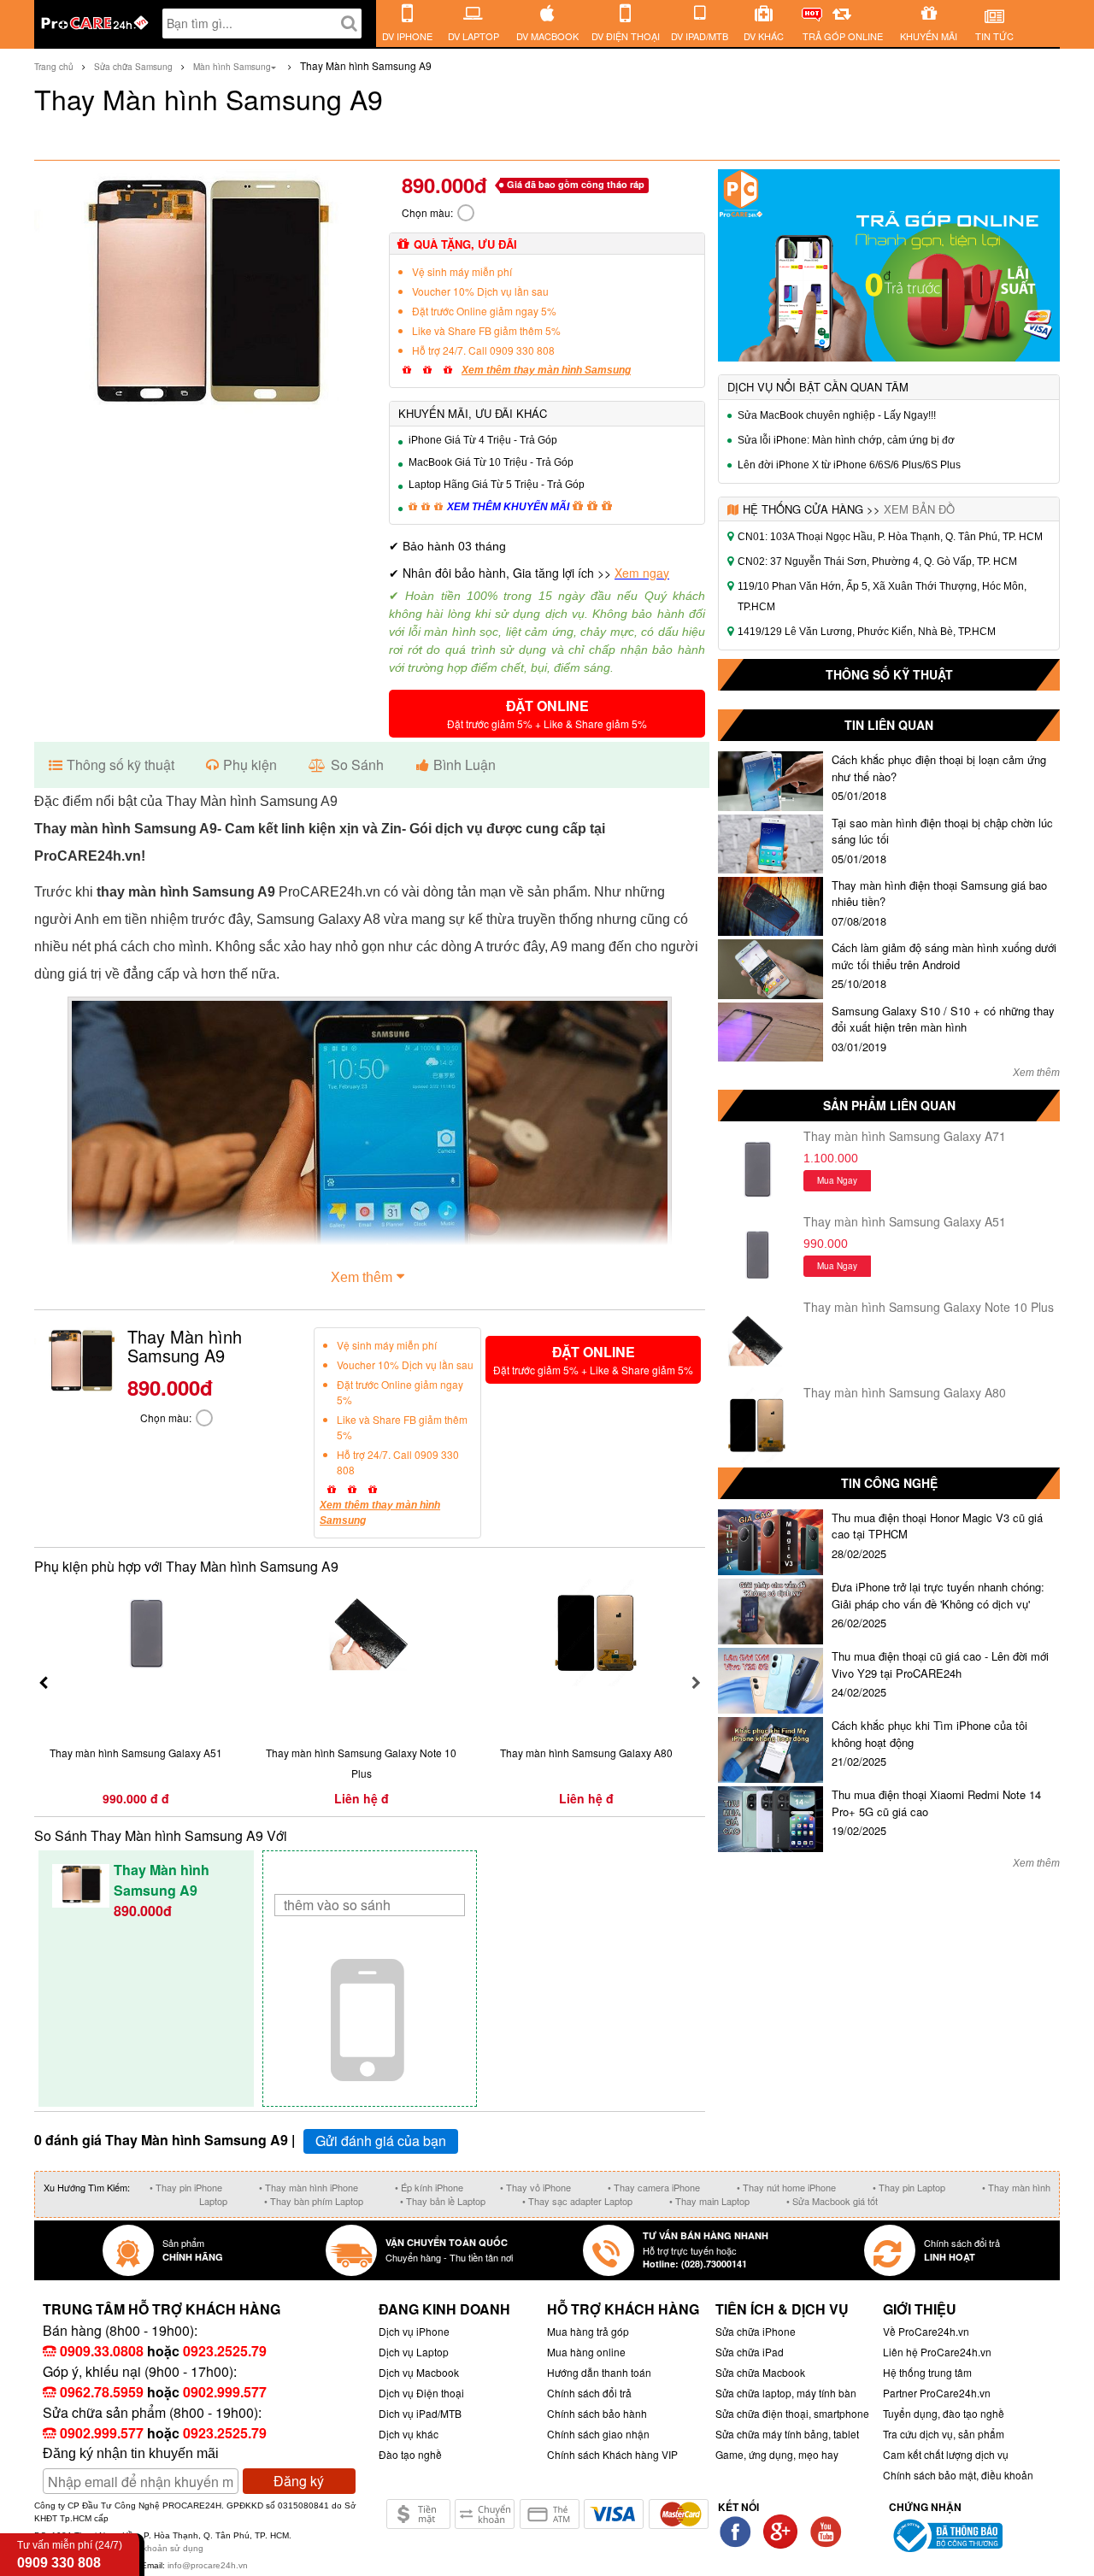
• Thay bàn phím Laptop (314, 2201)
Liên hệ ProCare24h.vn (937, 2352)
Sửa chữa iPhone (756, 2331)
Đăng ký (299, 2481)
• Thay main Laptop (709, 2201)
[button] (547, 714)
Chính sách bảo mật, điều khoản (958, 2475)
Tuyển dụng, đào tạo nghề (944, 2413)
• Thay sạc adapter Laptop (577, 2201)
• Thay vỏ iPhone (535, 2187)
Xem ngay (642, 573)
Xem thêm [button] (362, 1277)
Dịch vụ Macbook (419, 2372)
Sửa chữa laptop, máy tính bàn (786, 2393)
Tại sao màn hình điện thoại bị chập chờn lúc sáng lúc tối (942, 831)
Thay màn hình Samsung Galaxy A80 (905, 1392)
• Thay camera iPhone (654, 2187)
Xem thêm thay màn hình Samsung (546, 370)
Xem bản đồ (919, 509)
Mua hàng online (586, 2352)
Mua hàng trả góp (588, 2331)
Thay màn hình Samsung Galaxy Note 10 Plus (929, 1307)
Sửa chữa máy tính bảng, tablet (787, 2434)
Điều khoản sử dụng (163, 2548)
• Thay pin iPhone (186, 2187)
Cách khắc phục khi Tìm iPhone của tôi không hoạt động (929, 1734)
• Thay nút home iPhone (786, 2187)
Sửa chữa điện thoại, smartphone (792, 2413)
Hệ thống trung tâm (927, 2372)
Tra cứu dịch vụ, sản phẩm (944, 2434)
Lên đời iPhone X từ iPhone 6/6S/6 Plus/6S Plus (849, 465)
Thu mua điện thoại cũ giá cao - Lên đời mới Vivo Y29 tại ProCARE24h (940, 1664)
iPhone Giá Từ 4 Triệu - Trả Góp (483, 440)
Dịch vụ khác (409, 2434)
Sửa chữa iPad (750, 2352)
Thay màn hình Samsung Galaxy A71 (905, 1136)
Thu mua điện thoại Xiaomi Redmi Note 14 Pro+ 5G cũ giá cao (936, 1803)
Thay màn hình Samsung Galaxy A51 (905, 1221)
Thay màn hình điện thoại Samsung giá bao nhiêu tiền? (939, 894)
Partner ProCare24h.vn (937, 2393)
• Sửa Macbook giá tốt (832, 2201)
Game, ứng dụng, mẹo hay (777, 2454)
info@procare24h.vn (208, 2565)
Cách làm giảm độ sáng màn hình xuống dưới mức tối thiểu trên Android (944, 956)
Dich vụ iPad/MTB (420, 2413)
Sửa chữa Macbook (760, 2372)
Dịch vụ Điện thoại (421, 2393)
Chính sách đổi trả (589, 2393)
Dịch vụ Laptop (414, 2352)
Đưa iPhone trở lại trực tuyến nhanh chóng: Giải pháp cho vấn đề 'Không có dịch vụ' (938, 1595)
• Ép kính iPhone (429, 2187)
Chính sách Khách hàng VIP (612, 2454)
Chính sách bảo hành (597, 2413)
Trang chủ (54, 67)
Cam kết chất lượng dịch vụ (946, 2454)
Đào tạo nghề (410, 2454)
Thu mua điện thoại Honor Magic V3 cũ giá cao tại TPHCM (937, 1526)
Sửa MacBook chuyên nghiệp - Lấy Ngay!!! (837, 415)
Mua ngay (837, 1180)
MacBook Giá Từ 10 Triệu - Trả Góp (491, 462)
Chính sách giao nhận (598, 2434)
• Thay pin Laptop (909, 2187)
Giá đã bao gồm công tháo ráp (576, 184)
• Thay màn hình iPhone (309, 2187)
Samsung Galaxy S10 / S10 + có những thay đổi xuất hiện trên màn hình (943, 1019)
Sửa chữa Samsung (133, 67)
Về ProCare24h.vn (926, 2331)
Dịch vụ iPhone (414, 2331)
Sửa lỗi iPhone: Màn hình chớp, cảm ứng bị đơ (846, 440)
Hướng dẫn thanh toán (599, 2372)
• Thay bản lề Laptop (443, 2201)
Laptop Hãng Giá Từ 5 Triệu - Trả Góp (497, 485)
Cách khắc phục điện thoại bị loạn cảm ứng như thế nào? (939, 768)
